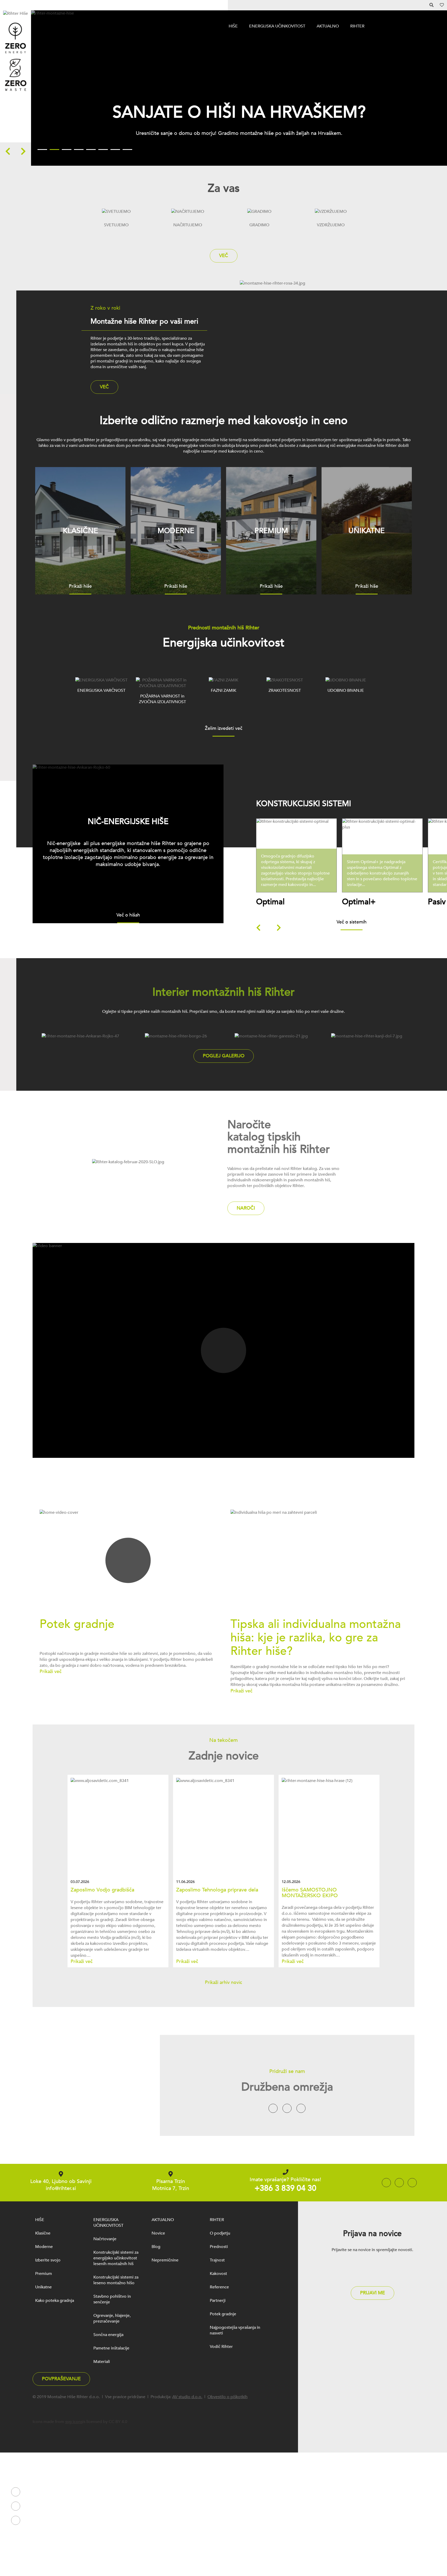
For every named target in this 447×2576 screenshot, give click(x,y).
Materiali (102, 2362)
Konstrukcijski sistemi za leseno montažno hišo (116, 2280)
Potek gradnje (223, 2314)
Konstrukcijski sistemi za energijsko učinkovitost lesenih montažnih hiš (116, 2258)
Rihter (357, 26)
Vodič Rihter (221, 2347)
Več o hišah (128, 915)
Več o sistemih (352, 922)
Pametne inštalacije (111, 2348)
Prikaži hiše (80, 587)
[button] (11, 151)
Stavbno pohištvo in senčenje (112, 2299)
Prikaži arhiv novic (224, 1983)
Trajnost (217, 2260)
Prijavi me (373, 2293)
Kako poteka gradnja (55, 2301)
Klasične (43, 2233)
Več (224, 256)
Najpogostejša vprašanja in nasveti (235, 2330)
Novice (158, 2233)
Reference (219, 2287)
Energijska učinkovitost (277, 26)
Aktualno (328, 26)
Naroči (246, 1208)
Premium (44, 2274)
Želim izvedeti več (224, 729)
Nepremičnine (165, 2260)
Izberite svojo (48, 2260)
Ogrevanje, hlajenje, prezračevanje (112, 2318)
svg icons (74, 2422)
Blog (156, 2247)
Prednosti (219, 2247)
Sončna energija (108, 2335)
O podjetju (220, 2233)
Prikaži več (299, 870)
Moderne (44, 2247)
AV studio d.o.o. (187, 2397)
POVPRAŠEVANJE (61, 2379)
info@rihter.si (61, 2188)
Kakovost (218, 2274)
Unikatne (43, 2287)
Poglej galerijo (224, 1056)
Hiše (233, 26)
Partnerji (218, 2301)
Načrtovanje (105, 2239)
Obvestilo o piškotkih (228, 2397)
